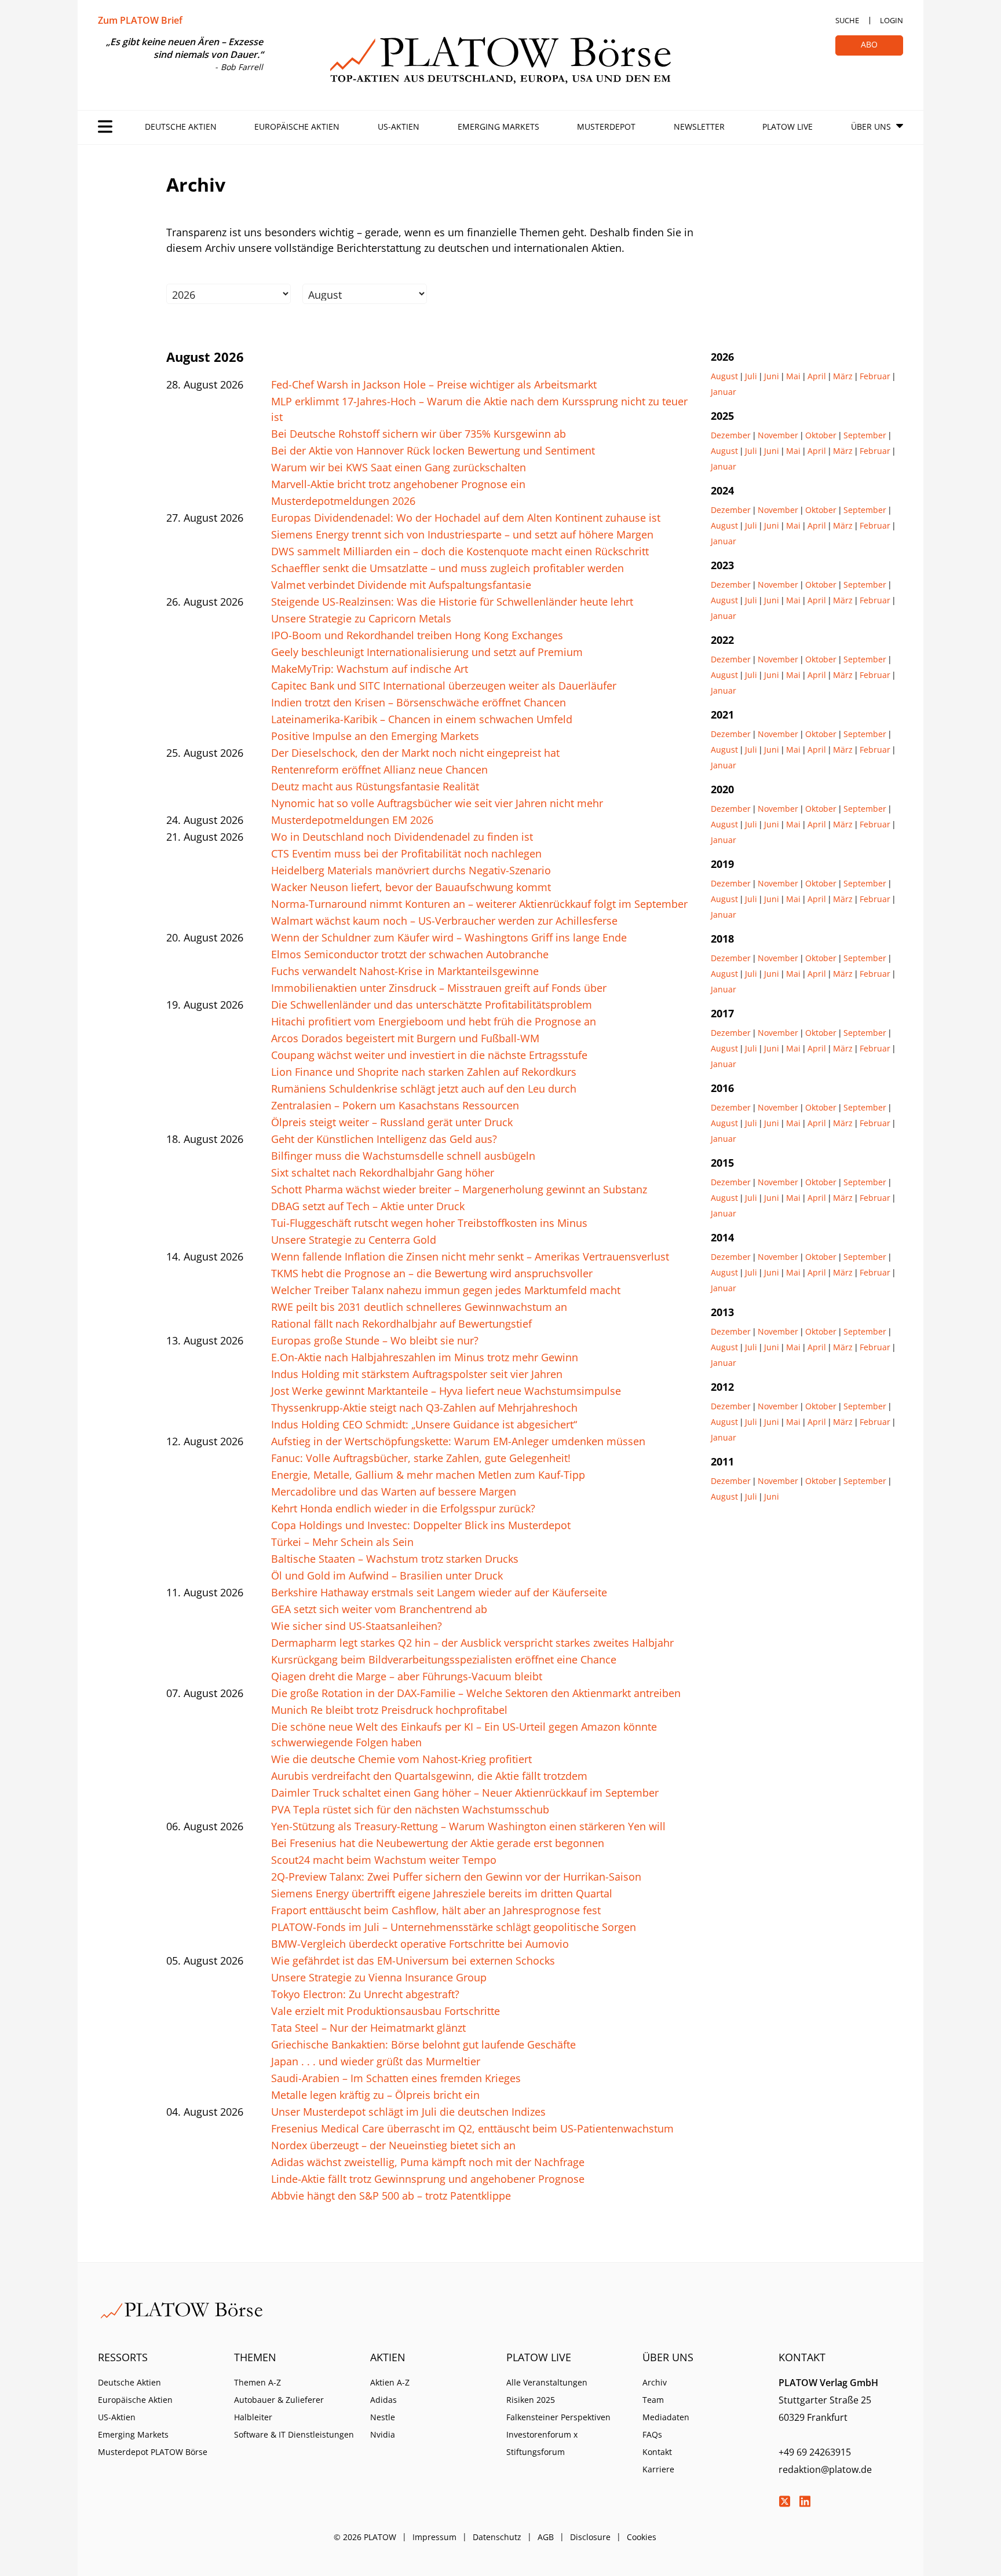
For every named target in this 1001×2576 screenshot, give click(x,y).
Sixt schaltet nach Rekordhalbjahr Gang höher (383, 1172)
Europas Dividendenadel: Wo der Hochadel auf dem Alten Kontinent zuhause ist (466, 518)
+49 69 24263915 (815, 2452)
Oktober (821, 435)
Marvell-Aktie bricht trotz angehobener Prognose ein (398, 484)
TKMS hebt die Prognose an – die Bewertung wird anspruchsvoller (432, 1273)
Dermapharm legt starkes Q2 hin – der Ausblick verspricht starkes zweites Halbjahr (472, 1643)
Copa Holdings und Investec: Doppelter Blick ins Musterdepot (421, 1525)
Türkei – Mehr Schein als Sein (342, 1542)
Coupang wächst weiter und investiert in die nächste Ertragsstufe (429, 1055)
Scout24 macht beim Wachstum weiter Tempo (384, 1860)
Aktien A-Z (390, 2382)
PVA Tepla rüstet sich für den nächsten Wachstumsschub (410, 1809)
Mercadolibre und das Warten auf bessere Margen (394, 1492)
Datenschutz (497, 2537)
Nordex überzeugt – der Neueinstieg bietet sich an (393, 2145)
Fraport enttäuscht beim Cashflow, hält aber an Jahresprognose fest (436, 1910)
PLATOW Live (788, 127)
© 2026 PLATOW (365, 2537)
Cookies (642, 2537)
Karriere (658, 2469)
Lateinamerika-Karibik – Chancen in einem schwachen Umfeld (422, 719)
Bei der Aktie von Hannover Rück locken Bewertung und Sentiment (433, 450)
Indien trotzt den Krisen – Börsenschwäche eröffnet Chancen (419, 702)
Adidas (383, 2400)
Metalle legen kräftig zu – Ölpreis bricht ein (375, 2095)
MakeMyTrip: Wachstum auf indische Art (370, 669)
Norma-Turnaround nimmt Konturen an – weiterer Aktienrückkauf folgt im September (479, 904)
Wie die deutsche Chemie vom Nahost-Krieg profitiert (401, 1759)
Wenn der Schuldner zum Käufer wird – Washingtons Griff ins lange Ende (449, 937)
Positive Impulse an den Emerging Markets (375, 736)
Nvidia (383, 2434)
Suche (847, 20)
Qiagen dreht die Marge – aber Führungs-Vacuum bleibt (407, 1676)
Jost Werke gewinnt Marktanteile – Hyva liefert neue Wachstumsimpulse (446, 1391)
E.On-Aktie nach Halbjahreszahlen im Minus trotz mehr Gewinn (425, 1357)
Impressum (434, 2537)
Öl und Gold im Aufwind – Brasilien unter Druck (387, 1575)
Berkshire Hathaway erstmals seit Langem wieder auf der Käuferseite (439, 1592)
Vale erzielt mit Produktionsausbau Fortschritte (386, 2011)
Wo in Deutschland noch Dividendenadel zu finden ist (402, 837)
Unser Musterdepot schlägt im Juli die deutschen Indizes (408, 2112)
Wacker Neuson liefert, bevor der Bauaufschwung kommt (411, 887)
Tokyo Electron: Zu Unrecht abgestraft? (365, 1994)
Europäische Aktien (297, 127)
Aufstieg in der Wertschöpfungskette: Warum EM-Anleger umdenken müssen (458, 1441)
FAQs (652, 2434)
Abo (869, 44)
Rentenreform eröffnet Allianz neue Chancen (379, 769)
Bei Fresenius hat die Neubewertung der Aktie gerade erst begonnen (438, 1843)
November (778, 435)
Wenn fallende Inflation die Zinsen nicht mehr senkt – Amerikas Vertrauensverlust (470, 1256)
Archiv (655, 2382)
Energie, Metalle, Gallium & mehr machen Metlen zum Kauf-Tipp (428, 1475)
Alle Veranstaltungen (547, 2382)
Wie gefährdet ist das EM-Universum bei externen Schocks (413, 1961)
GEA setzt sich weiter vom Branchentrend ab (379, 1609)
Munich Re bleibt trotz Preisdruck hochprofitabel (389, 1710)
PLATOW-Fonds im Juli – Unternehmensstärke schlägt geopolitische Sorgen (454, 1927)
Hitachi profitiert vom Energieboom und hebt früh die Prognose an (434, 1021)
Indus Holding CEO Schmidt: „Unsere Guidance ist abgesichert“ (424, 1424)
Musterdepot (606, 127)
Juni (772, 376)
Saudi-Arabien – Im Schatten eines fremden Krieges (396, 2078)
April (817, 376)
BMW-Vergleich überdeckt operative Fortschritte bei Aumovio (420, 1944)
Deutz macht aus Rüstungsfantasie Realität (375, 786)
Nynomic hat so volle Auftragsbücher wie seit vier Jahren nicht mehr (437, 803)
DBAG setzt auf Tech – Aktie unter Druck (368, 1206)
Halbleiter (253, 2417)
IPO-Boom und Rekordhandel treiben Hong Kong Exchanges (417, 635)
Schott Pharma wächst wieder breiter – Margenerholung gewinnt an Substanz (459, 1189)
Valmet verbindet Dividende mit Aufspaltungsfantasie (401, 585)
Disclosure (590, 2537)
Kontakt (657, 2452)
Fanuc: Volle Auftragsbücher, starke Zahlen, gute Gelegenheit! (421, 1458)
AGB (546, 2537)
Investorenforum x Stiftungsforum (542, 2443)
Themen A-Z (257, 2382)
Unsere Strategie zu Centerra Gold (354, 1240)
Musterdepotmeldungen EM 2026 (352, 820)
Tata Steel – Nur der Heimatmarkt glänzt (368, 2028)
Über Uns (871, 127)
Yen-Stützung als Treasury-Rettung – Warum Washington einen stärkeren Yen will (468, 1826)
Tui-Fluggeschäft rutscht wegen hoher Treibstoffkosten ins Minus (429, 1223)
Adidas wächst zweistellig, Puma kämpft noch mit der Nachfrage (428, 2162)
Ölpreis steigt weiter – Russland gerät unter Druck (392, 1122)
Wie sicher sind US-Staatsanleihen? (357, 1626)
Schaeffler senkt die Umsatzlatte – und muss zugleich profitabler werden (447, 568)
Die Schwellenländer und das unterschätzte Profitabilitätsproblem (432, 1005)
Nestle (383, 2417)
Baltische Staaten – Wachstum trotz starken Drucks (395, 1559)
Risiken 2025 (531, 2400)
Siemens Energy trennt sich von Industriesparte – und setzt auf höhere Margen (462, 534)
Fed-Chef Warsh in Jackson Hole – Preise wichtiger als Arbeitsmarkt (434, 384)
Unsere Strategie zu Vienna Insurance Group (379, 1977)
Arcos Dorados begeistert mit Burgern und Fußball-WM (405, 1038)
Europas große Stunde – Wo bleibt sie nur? (375, 1340)
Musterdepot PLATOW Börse (153, 2452)
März (843, 376)
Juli (751, 376)
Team (653, 2400)
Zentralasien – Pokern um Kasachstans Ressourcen (395, 1105)
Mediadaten (666, 2417)
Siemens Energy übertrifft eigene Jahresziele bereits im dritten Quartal (442, 1893)
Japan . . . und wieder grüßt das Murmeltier (376, 2061)
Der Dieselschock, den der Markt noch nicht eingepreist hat (415, 753)
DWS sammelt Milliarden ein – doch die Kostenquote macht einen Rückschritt (460, 551)
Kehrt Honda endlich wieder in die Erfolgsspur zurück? (403, 1508)
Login (892, 20)
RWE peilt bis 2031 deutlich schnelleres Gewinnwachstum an (419, 1307)
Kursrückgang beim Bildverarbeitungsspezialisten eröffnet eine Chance (444, 1659)
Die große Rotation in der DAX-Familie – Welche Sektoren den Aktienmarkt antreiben (476, 1693)
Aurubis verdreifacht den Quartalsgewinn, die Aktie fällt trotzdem (429, 1776)
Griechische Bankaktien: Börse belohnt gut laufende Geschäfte (423, 2044)
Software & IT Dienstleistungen (294, 2434)
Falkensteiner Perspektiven (558, 2417)
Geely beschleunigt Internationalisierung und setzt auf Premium (427, 652)
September (865, 435)
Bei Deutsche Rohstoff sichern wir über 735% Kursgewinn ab (419, 434)
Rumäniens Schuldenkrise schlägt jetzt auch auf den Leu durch (424, 1089)
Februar (875, 376)
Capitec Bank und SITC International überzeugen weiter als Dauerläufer (444, 686)
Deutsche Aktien (181, 127)
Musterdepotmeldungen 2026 (343, 501)
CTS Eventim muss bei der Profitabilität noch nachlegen (406, 853)
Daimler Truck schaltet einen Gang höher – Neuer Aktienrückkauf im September (465, 1793)
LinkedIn (805, 2501)
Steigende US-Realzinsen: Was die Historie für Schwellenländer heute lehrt (452, 602)
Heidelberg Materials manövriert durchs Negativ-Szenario (411, 870)
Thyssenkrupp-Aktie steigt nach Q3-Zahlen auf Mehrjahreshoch (424, 1408)
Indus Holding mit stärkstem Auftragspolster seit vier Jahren (417, 1374)
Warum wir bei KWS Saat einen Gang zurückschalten (399, 467)
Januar (724, 392)
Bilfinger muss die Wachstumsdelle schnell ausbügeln (403, 1156)
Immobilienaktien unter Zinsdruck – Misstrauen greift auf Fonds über (439, 988)
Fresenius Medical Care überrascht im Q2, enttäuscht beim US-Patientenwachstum (472, 2128)
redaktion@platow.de (825, 2469)
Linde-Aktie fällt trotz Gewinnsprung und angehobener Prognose (428, 2179)
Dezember (731, 435)
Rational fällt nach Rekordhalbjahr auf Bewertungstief (401, 1324)
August (724, 376)
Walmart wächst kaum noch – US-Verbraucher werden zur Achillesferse (444, 921)
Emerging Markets (498, 127)
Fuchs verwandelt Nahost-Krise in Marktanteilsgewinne (405, 971)
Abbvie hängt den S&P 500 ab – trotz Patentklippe (391, 2196)
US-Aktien (399, 127)
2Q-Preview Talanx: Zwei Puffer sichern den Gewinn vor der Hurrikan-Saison (456, 1877)
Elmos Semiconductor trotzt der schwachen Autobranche (410, 954)
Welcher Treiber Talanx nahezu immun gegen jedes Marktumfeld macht (446, 1290)
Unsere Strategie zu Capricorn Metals (361, 618)
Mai (793, 376)
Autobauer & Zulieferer (279, 2400)
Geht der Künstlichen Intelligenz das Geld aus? (384, 1139)
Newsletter (699, 127)
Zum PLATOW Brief (140, 20)
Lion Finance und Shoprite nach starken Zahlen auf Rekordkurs (424, 1072)
